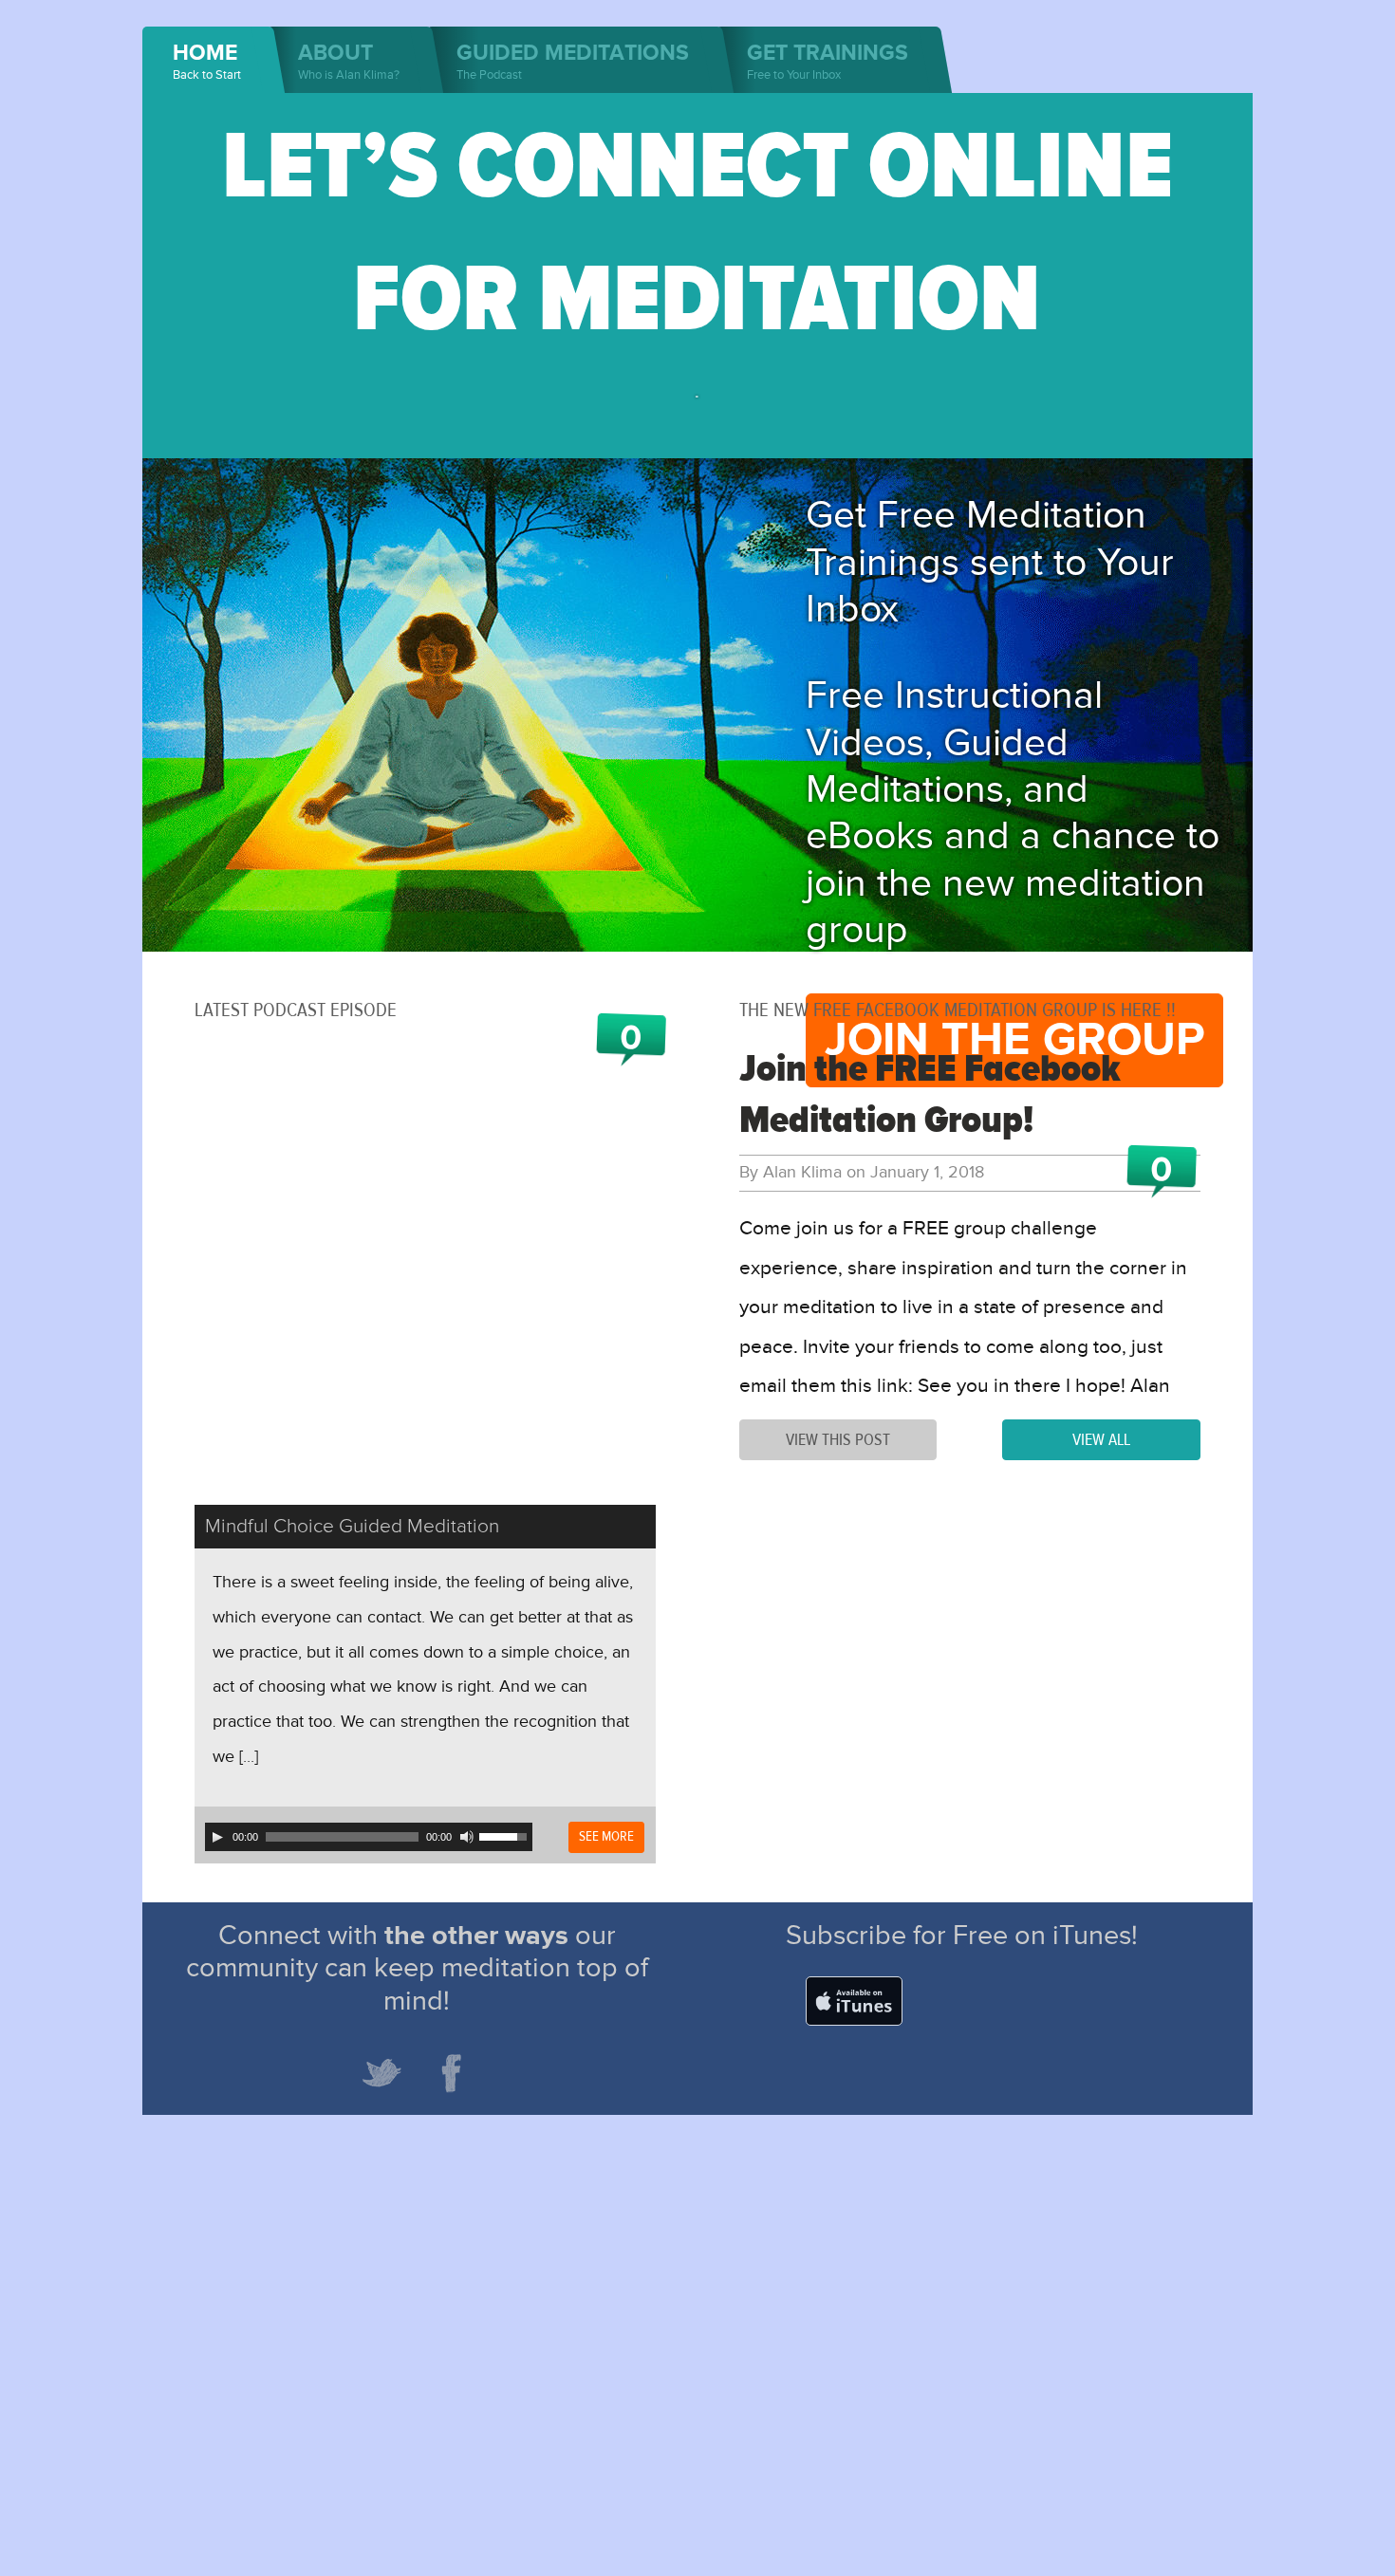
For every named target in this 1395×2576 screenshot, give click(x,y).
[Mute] (467, 1837)
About (349, 61)
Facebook (452, 2073)
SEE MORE (606, 1836)
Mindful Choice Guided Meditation (352, 1526)
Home (207, 61)
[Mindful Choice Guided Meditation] (425, 1274)
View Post (838, 1440)
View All (1101, 1440)
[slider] (506, 1835)
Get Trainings (828, 61)
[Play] (217, 1837)
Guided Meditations (573, 61)
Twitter (381, 2073)
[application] (369, 1837)
